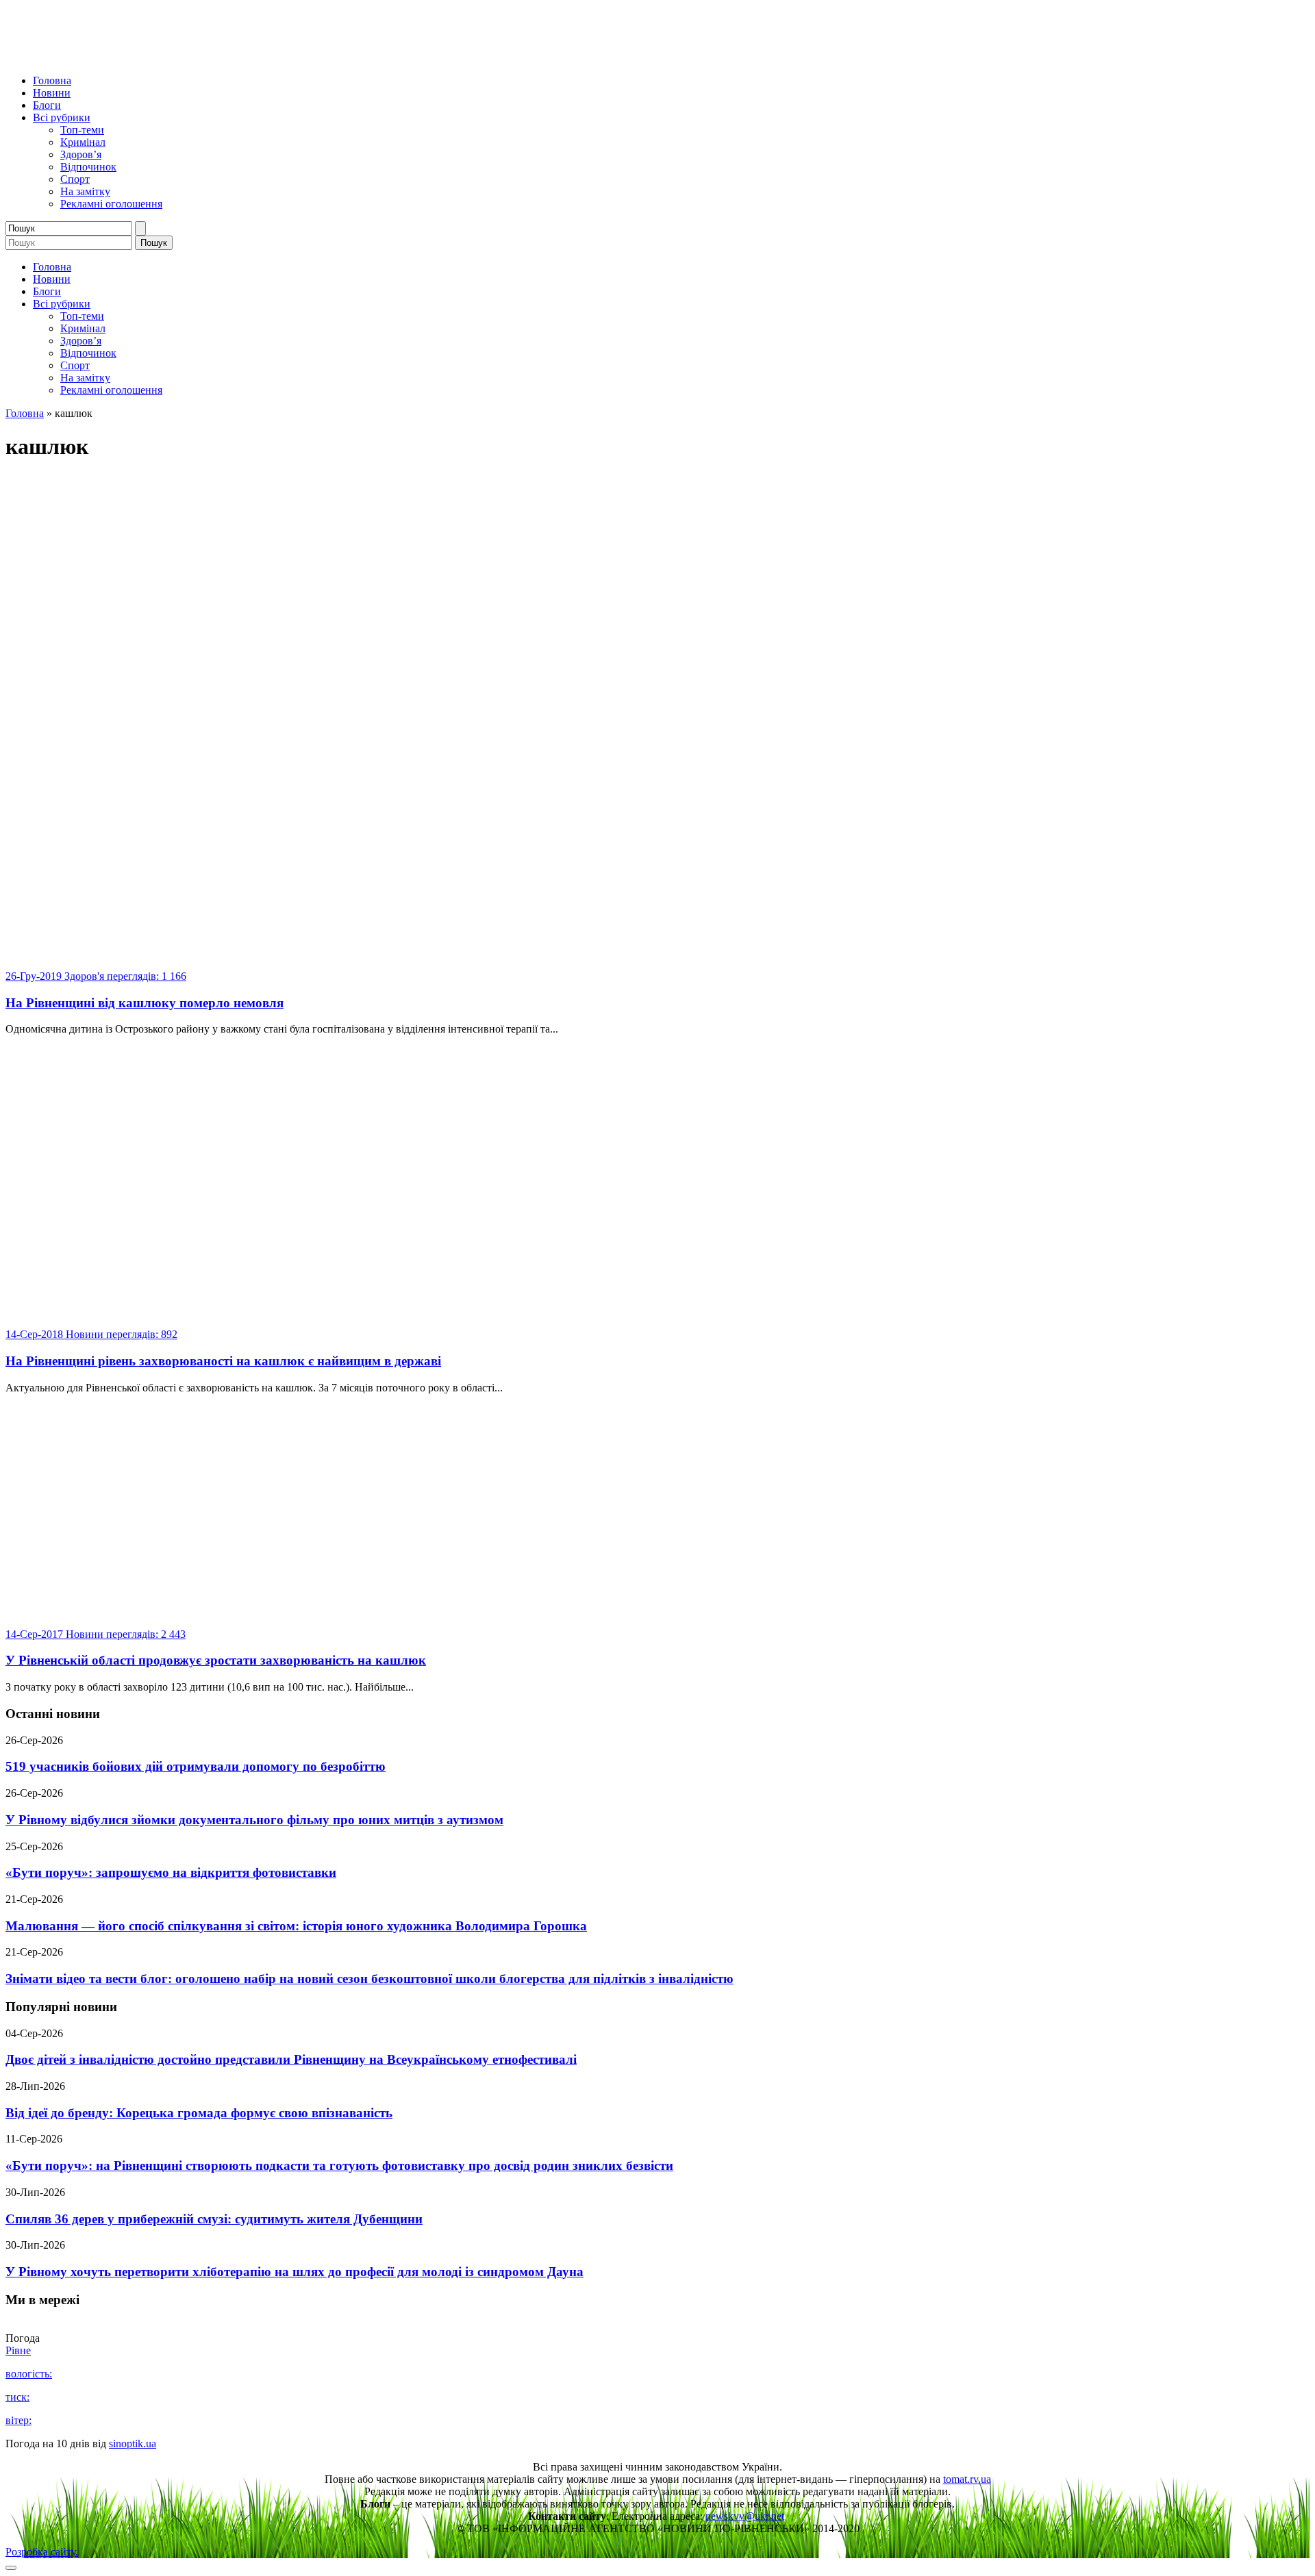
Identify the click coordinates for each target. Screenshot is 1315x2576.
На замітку (85, 191)
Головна (52, 80)
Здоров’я (81, 154)
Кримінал (83, 142)
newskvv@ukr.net (745, 2516)
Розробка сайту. (42, 2552)
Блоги (47, 105)
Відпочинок (88, 167)
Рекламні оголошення (111, 204)
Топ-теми (82, 130)
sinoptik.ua (133, 2444)
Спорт (75, 179)
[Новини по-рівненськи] (177, 57)
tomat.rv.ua (967, 2479)
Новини (52, 93)
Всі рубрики (62, 117)
